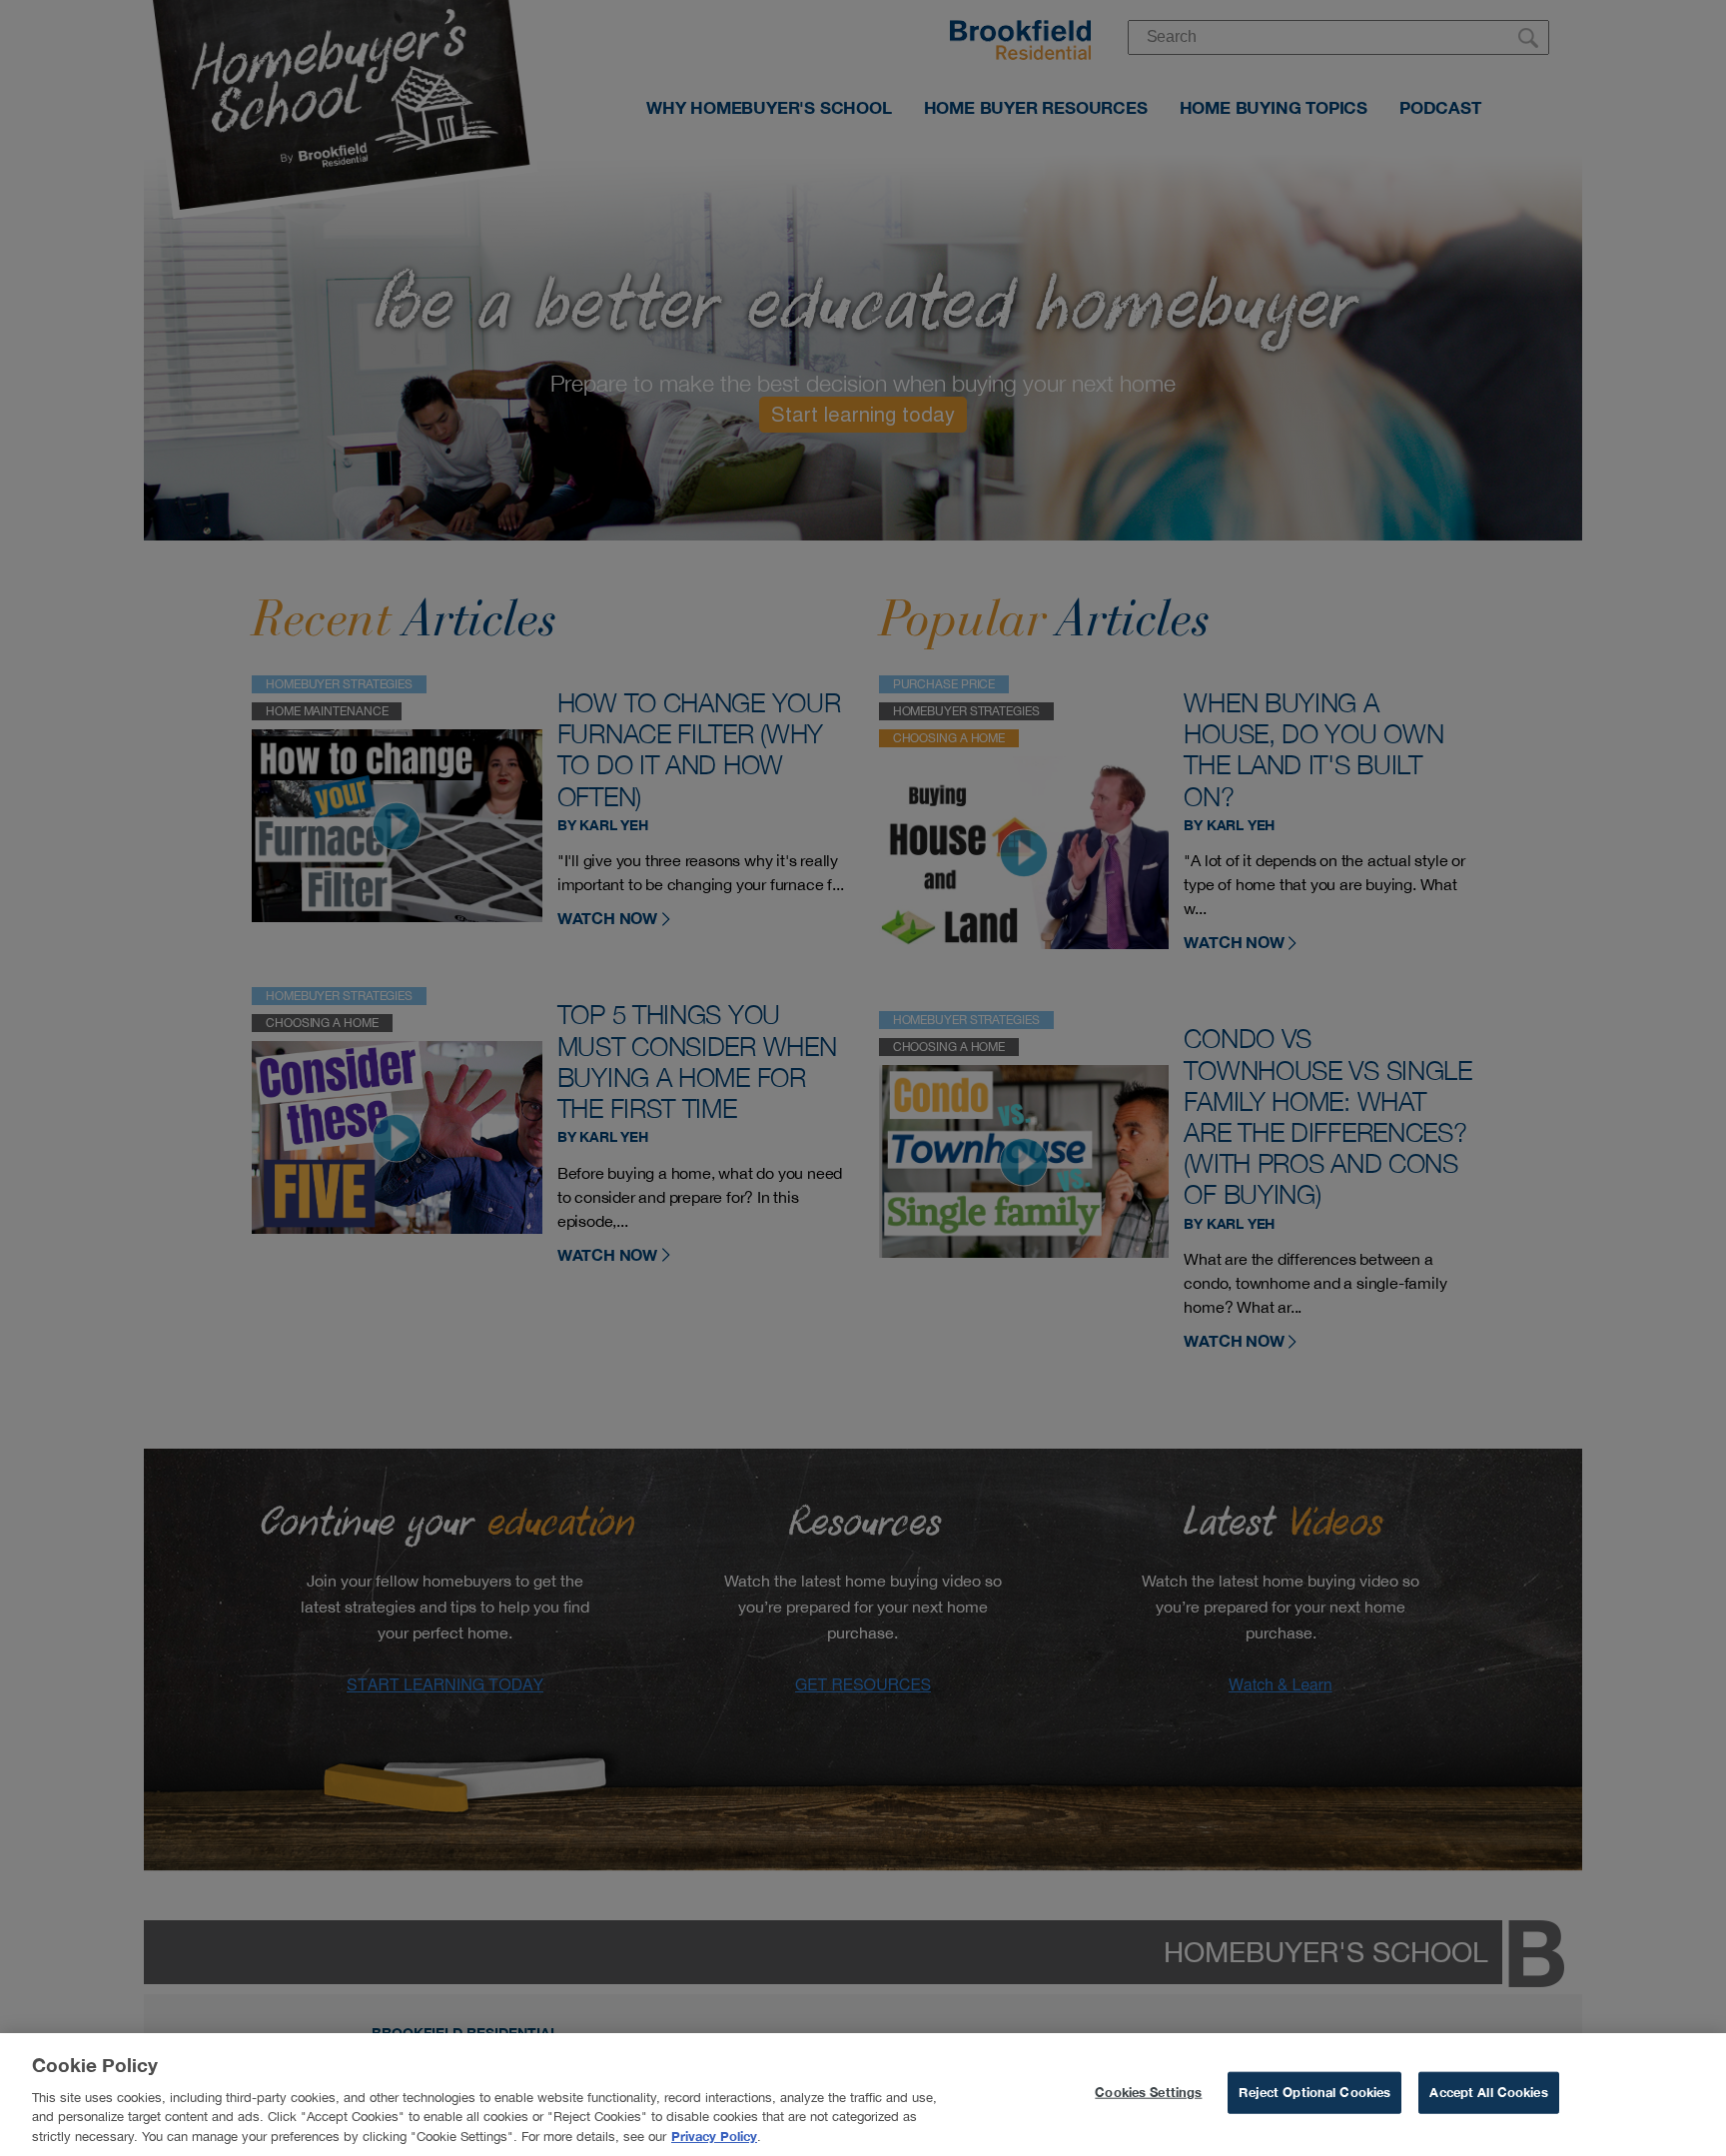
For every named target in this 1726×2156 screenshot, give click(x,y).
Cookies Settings (1148, 2092)
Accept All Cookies (1488, 2092)
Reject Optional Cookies (1314, 2092)
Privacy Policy (714, 2135)
